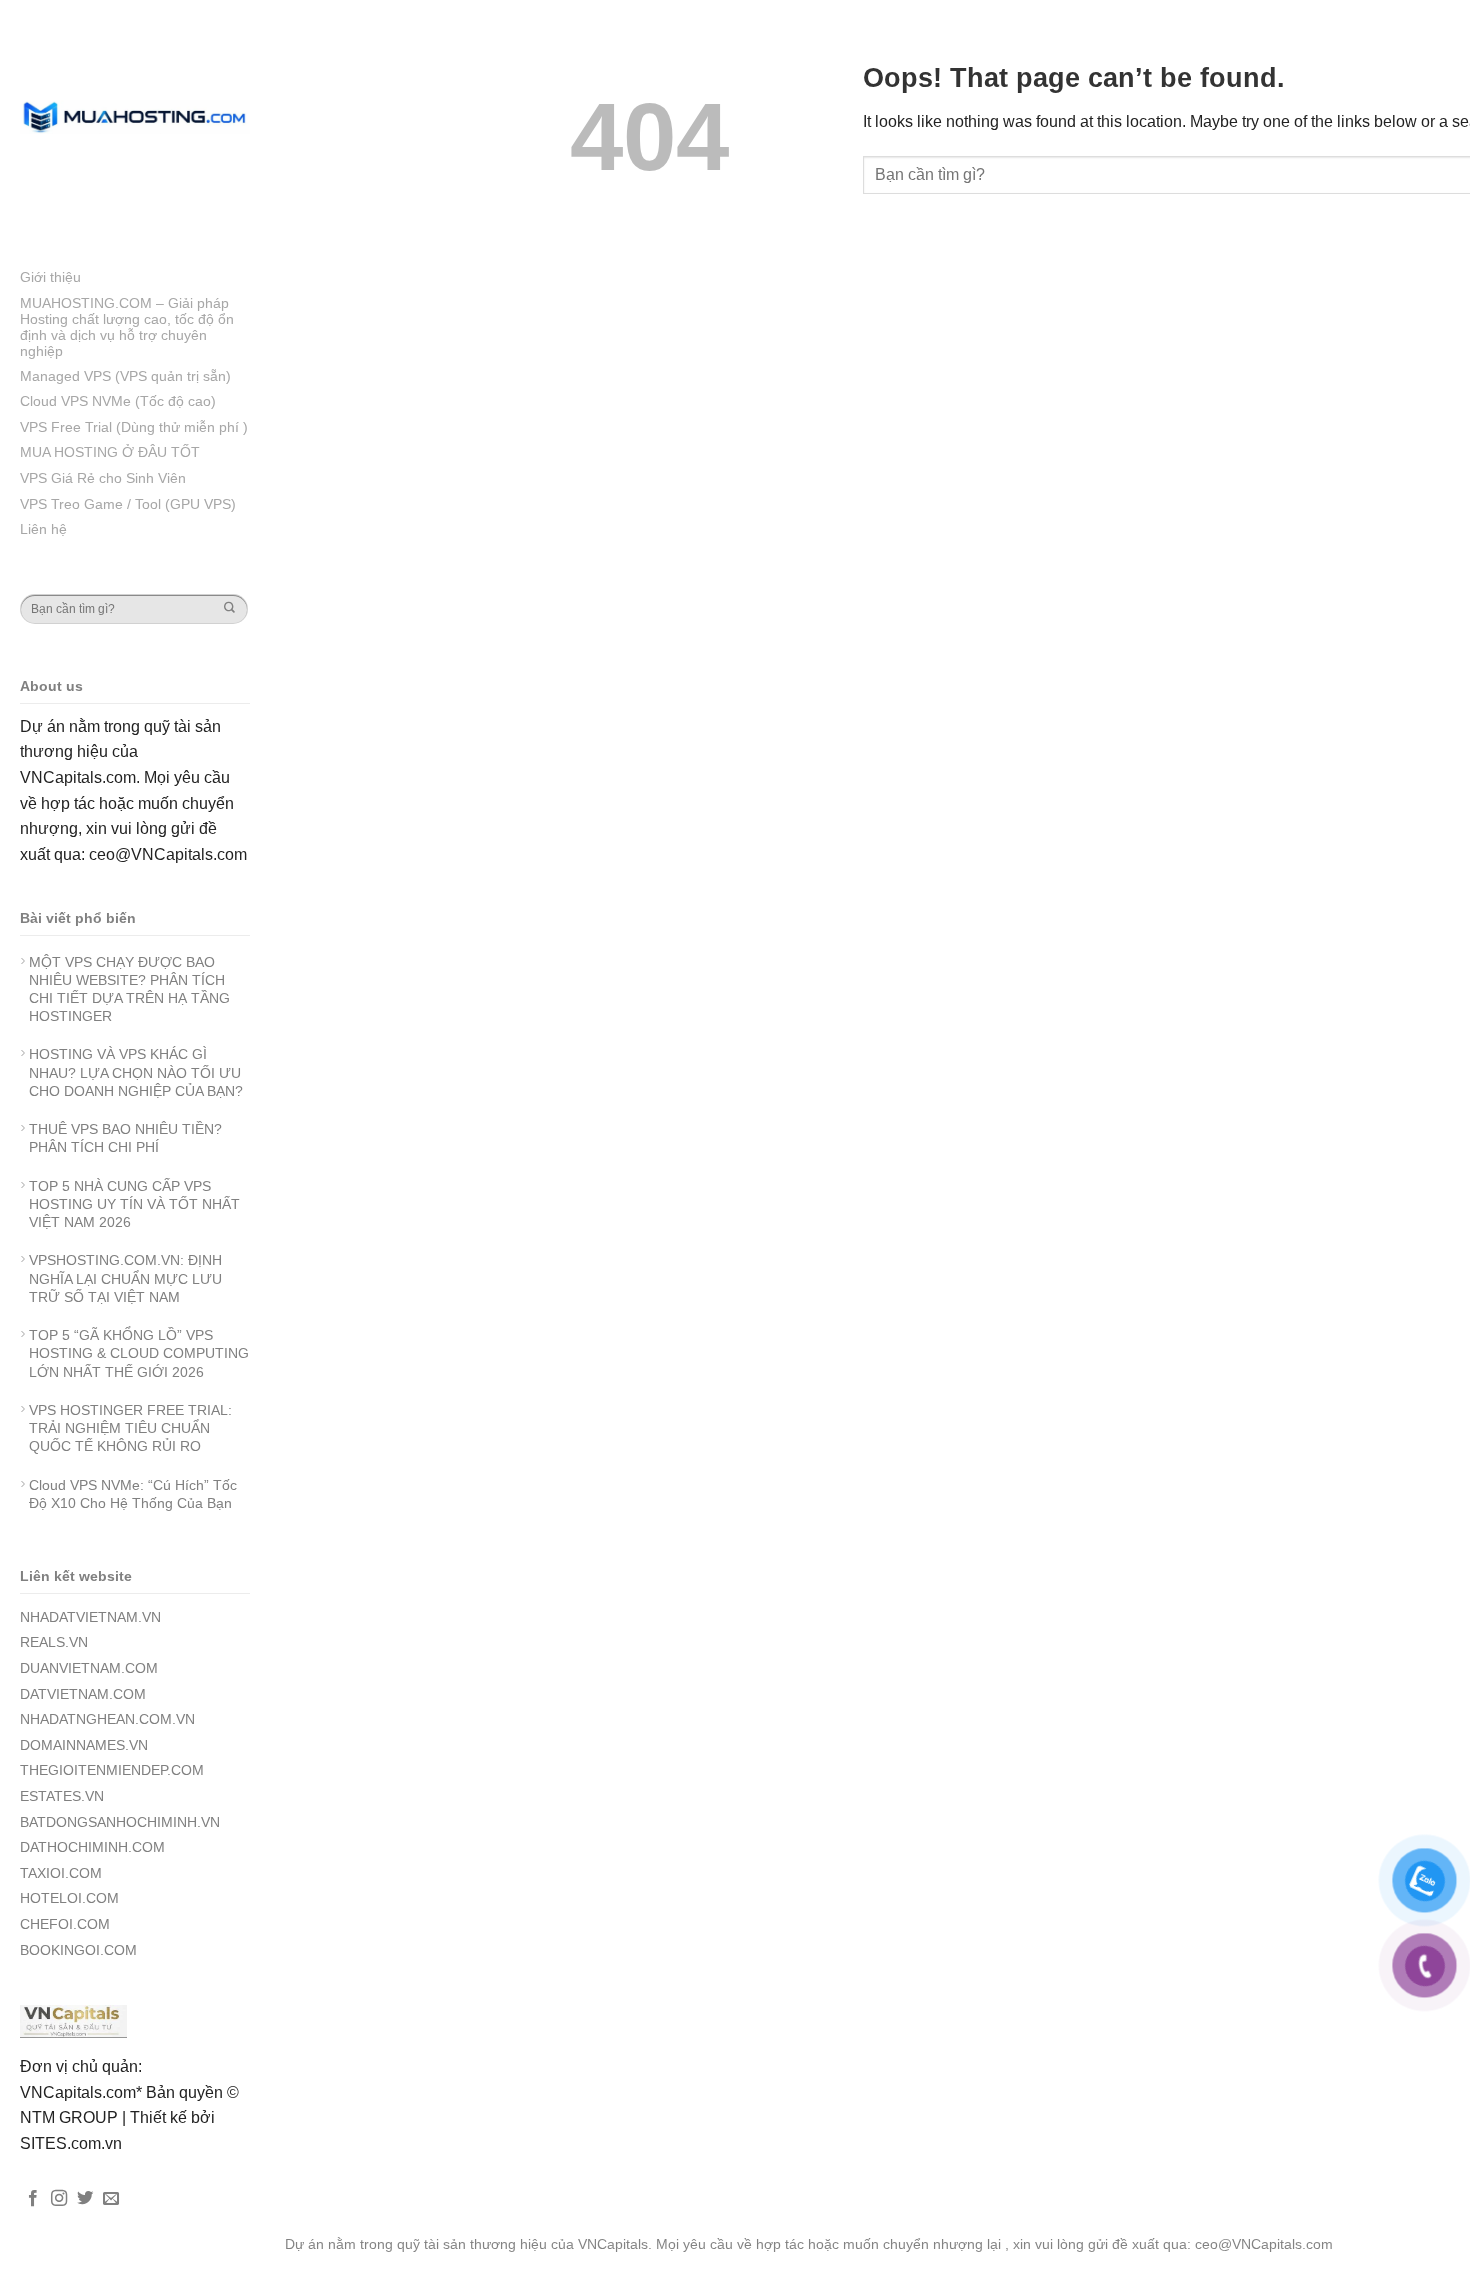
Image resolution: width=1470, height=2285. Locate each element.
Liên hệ (43, 529)
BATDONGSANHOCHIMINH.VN (120, 1822)
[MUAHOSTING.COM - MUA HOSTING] (135, 116)
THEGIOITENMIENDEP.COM (112, 1770)
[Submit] (229, 609)
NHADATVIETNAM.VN (90, 1617)
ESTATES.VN (62, 1796)
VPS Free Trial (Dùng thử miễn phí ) (134, 427)
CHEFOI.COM (65, 1924)
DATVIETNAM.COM (83, 1694)
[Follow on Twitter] (85, 2199)
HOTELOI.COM (69, 1898)
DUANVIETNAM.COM (89, 1668)
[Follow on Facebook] (33, 2199)
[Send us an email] (111, 2199)
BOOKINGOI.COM (78, 1950)
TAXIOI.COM (61, 1873)
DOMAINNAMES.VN (84, 1745)
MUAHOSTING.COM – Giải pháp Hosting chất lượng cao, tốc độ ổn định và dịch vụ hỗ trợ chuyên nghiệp (127, 327)
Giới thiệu (50, 277)
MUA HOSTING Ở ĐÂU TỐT (110, 452)
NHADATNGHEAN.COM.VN (107, 1719)
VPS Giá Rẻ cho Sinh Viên (103, 478)
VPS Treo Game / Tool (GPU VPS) (128, 504)
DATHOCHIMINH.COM (92, 1847)
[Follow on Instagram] (59, 2199)
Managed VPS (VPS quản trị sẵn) (125, 376)
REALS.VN (54, 1642)
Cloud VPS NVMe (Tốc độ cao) (118, 401)
